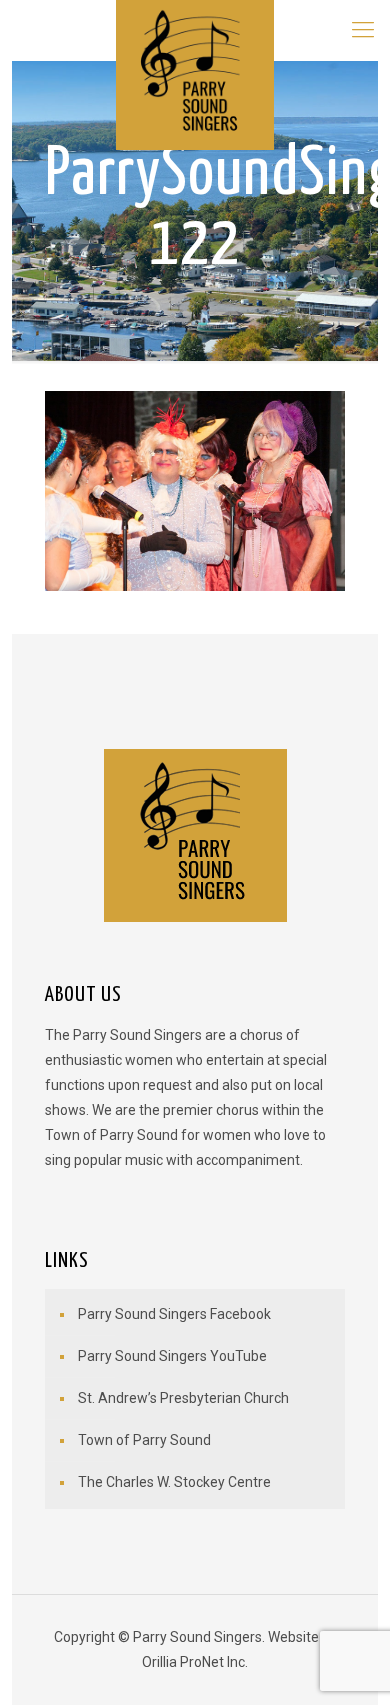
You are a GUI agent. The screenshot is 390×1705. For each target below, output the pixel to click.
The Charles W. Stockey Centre (174, 1482)
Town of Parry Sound (144, 1440)
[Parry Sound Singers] (195, 30)
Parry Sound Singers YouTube (172, 1356)
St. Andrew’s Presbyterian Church (183, 1398)
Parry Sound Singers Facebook (174, 1314)
